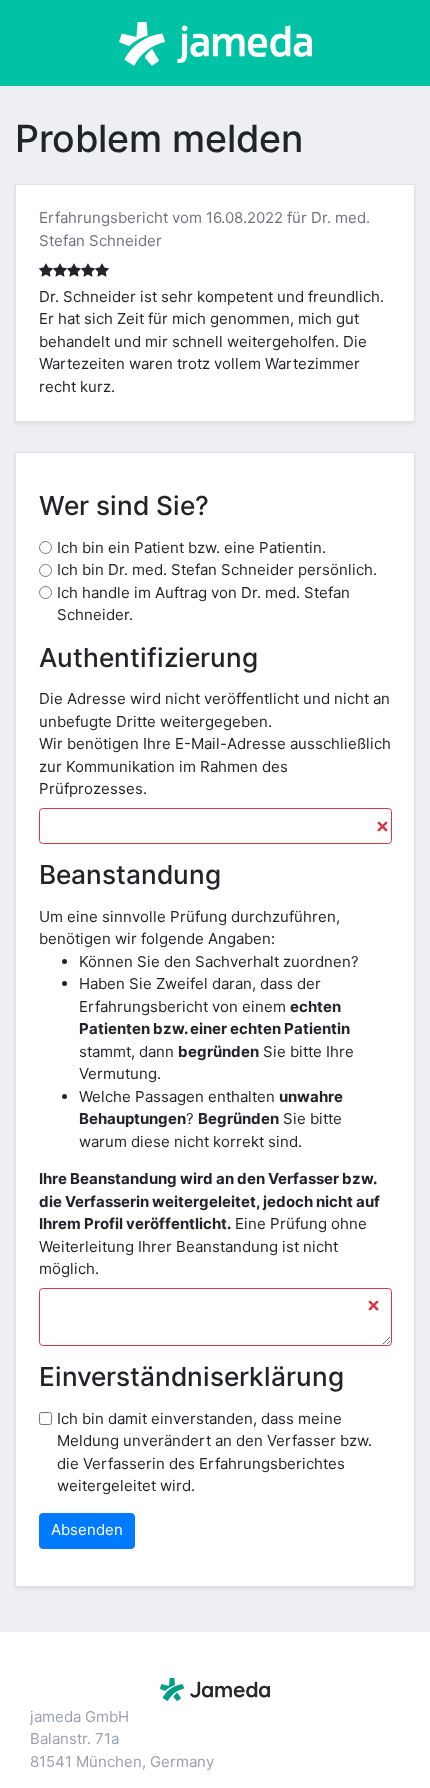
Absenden (87, 1529)
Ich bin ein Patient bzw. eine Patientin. (191, 547)
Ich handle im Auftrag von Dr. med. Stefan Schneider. (203, 604)
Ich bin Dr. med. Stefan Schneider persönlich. (217, 569)
